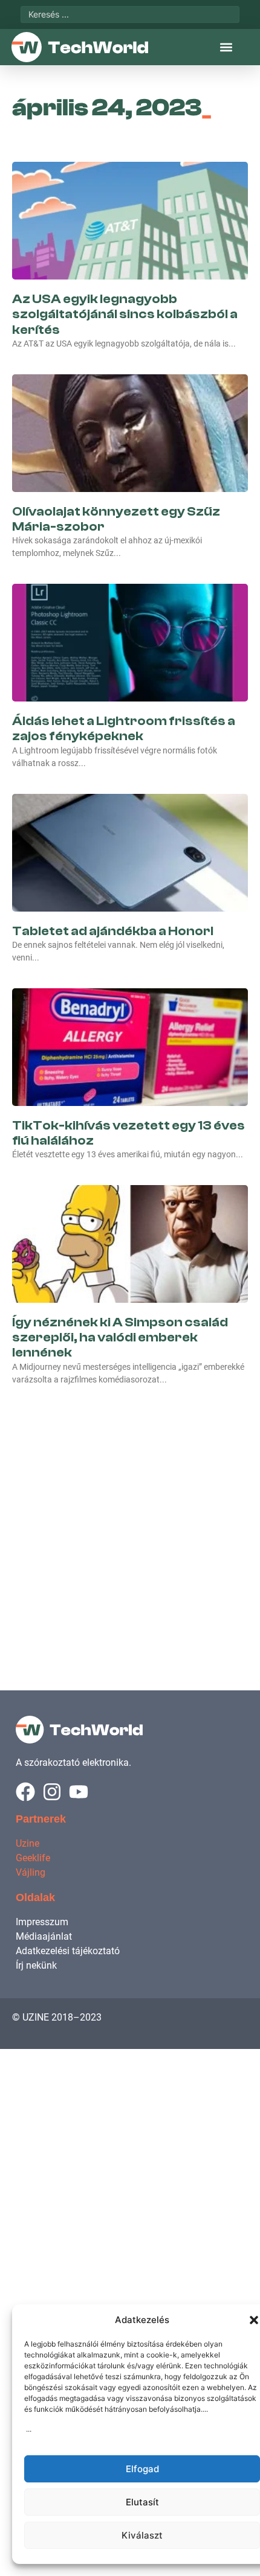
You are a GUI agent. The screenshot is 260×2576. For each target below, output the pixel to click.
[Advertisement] (130, 1525)
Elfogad (142, 2469)
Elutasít (142, 2502)
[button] (254, 2320)
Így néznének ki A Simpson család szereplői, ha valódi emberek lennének (120, 1337)
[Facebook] (25, 1792)
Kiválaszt (142, 2535)
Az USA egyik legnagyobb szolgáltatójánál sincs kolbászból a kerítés (125, 314)
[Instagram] (52, 1792)
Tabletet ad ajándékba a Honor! (113, 931)
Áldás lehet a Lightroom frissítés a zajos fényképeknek (124, 728)
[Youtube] (79, 1792)
